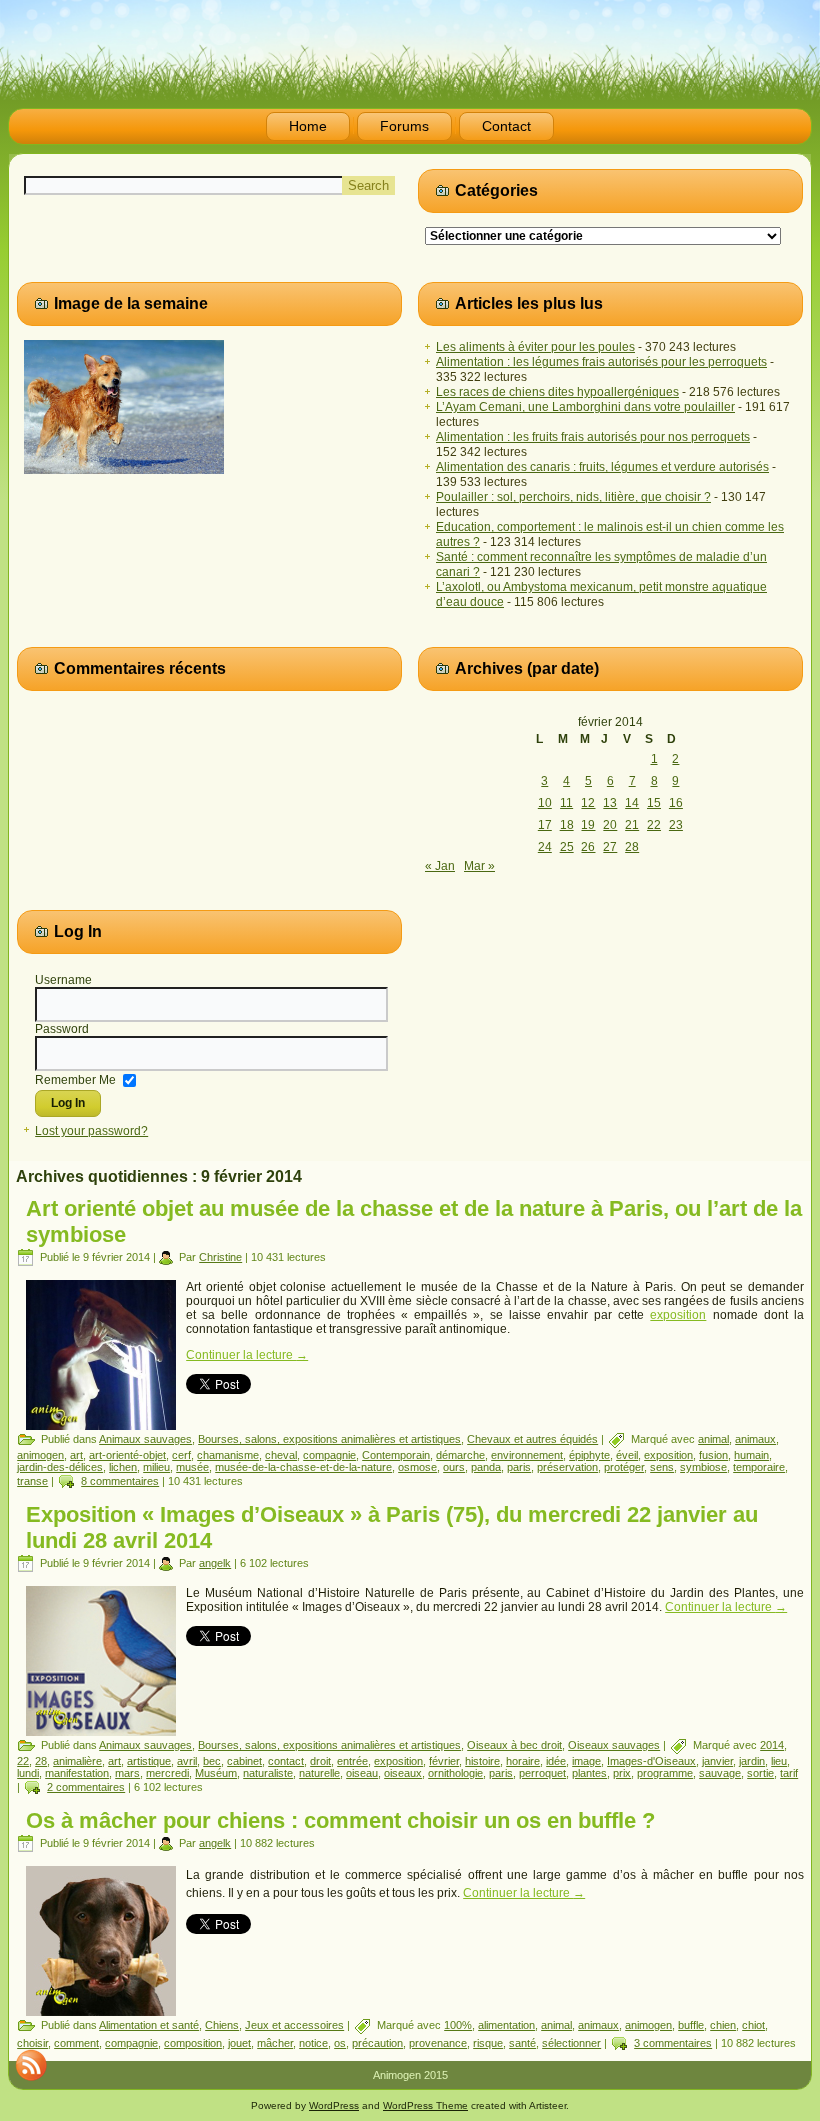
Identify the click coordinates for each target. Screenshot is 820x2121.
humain (751, 1455)
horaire (523, 1761)
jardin (752, 1761)
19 (588, 825)
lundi (28, 1773)
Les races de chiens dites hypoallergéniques (557, 392)
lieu (779, 1761)
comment (76, 2043)
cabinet (244, 1761)
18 (567, 825)
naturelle (319, 1773)
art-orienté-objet (127, 1455)
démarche (460, 1455)
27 (610, 847)
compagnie (329, 1455)
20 (610, 825)
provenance (438, 2043)
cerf (181, 1455)
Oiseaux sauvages (614, 1745)
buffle (691, 2025)
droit (320, 1761)
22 (654, 825)
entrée (352, 1761)
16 (676, 803)
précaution (377, 2043)
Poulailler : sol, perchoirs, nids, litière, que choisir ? (573, 497)
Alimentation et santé (149, 2025)
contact (286, 1761)
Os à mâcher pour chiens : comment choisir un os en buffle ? (340, 1820)
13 (610, 803)
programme (665, 1773)
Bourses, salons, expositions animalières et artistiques (329, 1439)
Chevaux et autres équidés (532, 1439)
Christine (220, 1257)
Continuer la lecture (247, 1355)
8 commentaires (120, 1481)
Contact (506, 126)
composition (193, 2043)
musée (192, 1467)
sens (662, 1467)
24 (545, 847)
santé (522, 2043)
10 (545, 803)
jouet (239, 2043)
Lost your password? (91, 1131)
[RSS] (31, 2065)
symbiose (703, 1467)
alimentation (506, 2025)
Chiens (222, 2025)
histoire (482, 1761)
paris (519, 1467)
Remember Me (75, 1079)
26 (588, 847)
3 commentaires (673, 2043)
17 (545, 825)
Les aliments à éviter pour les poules (535, 347)
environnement (527, 1455)
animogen (40, 1455)
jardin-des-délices (60, 1467)
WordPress (334, 2105)
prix (622, 1773)
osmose (417, 1467)
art (76, 1455)
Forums (404, 126)
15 (654, 803)
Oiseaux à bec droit (514, 1745)
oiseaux (403, 1773)
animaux (755, 1439)
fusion (713, 1455)
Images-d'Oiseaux (651, 1761)
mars (127, 1773)
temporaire (759, 1467)
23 (676, 825)
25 (567, 847)
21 (632, 825)
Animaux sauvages (145, 1439)
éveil (627, 1455)
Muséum (216, 1773)
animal (713, 1439)
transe (32, 1481)
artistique (149, 1761)
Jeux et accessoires (294, 2025)
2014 (772, 1745)
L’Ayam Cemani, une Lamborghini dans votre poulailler (585, 407)
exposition (678, 1315)
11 (566, 803)
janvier (717, 1761)
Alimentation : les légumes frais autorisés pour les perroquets (601, 362)
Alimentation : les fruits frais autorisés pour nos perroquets (593, 437)
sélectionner (571, 2043)
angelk (215, 1563)
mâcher (275, 2043)
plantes (589, 1773)
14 (632, 803)
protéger (624, 1467)
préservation (567, 1467)
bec (212, 1761)
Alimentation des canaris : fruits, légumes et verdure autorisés (602, 467)
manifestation (77, 1773)
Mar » (479, 866)
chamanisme (228, 1455)
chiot (753, 2025)
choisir (32, 2043)
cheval (281, 1455)
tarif (789, 1773)
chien (723, 2025)
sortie (760, 1773)
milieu (156, 1467)
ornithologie (455, 1773)
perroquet (542, 1773)
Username (63, 980)
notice (313, 2043)
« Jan (440, 866)
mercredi (167, 1773)
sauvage (720, 1773)
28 (632, 847)
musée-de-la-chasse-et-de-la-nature (303, 1467)
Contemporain (396, 1455)
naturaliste (268, 1773)
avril (187, 1761)
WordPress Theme (425, 2105)
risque (488, 2043)
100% (458, 2025)
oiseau (362, 1773)
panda (486, 1467)
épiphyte (589, 1455)
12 (588, 803)
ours (454, 1467)
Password (62, 1029)
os (340, 2043)
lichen (123, 1467)
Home (308, 126)
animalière (77, 1761)
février (444, 1761)
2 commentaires (86, 1787)
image (586, 1761)
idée (556, 1761)
